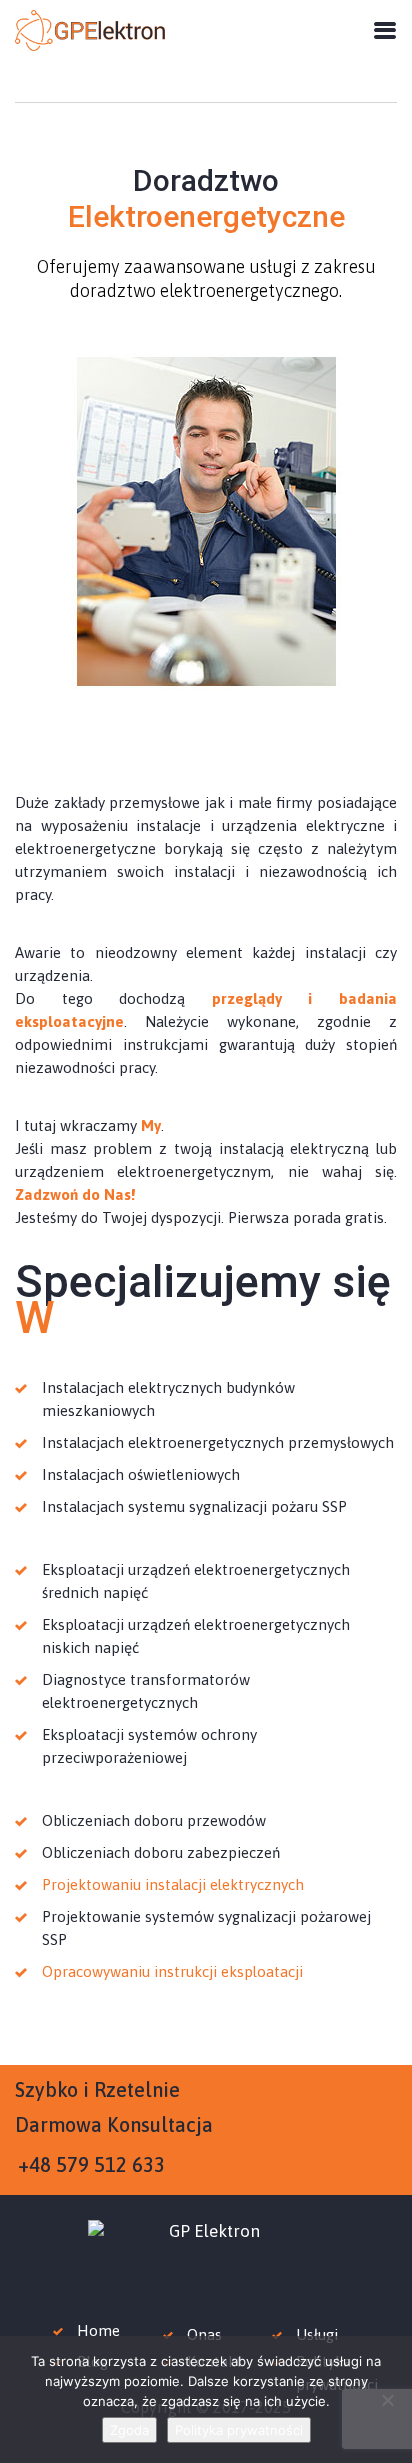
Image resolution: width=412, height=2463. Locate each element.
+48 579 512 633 (91, 2164)
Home (98, 2330)
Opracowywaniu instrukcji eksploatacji (172, 1971)
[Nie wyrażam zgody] (387, 2400)
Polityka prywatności (239, 2430)
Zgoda (129, 2430)
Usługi (317, 2334)
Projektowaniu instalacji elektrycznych (173, 1884)
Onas (204, 2334)
